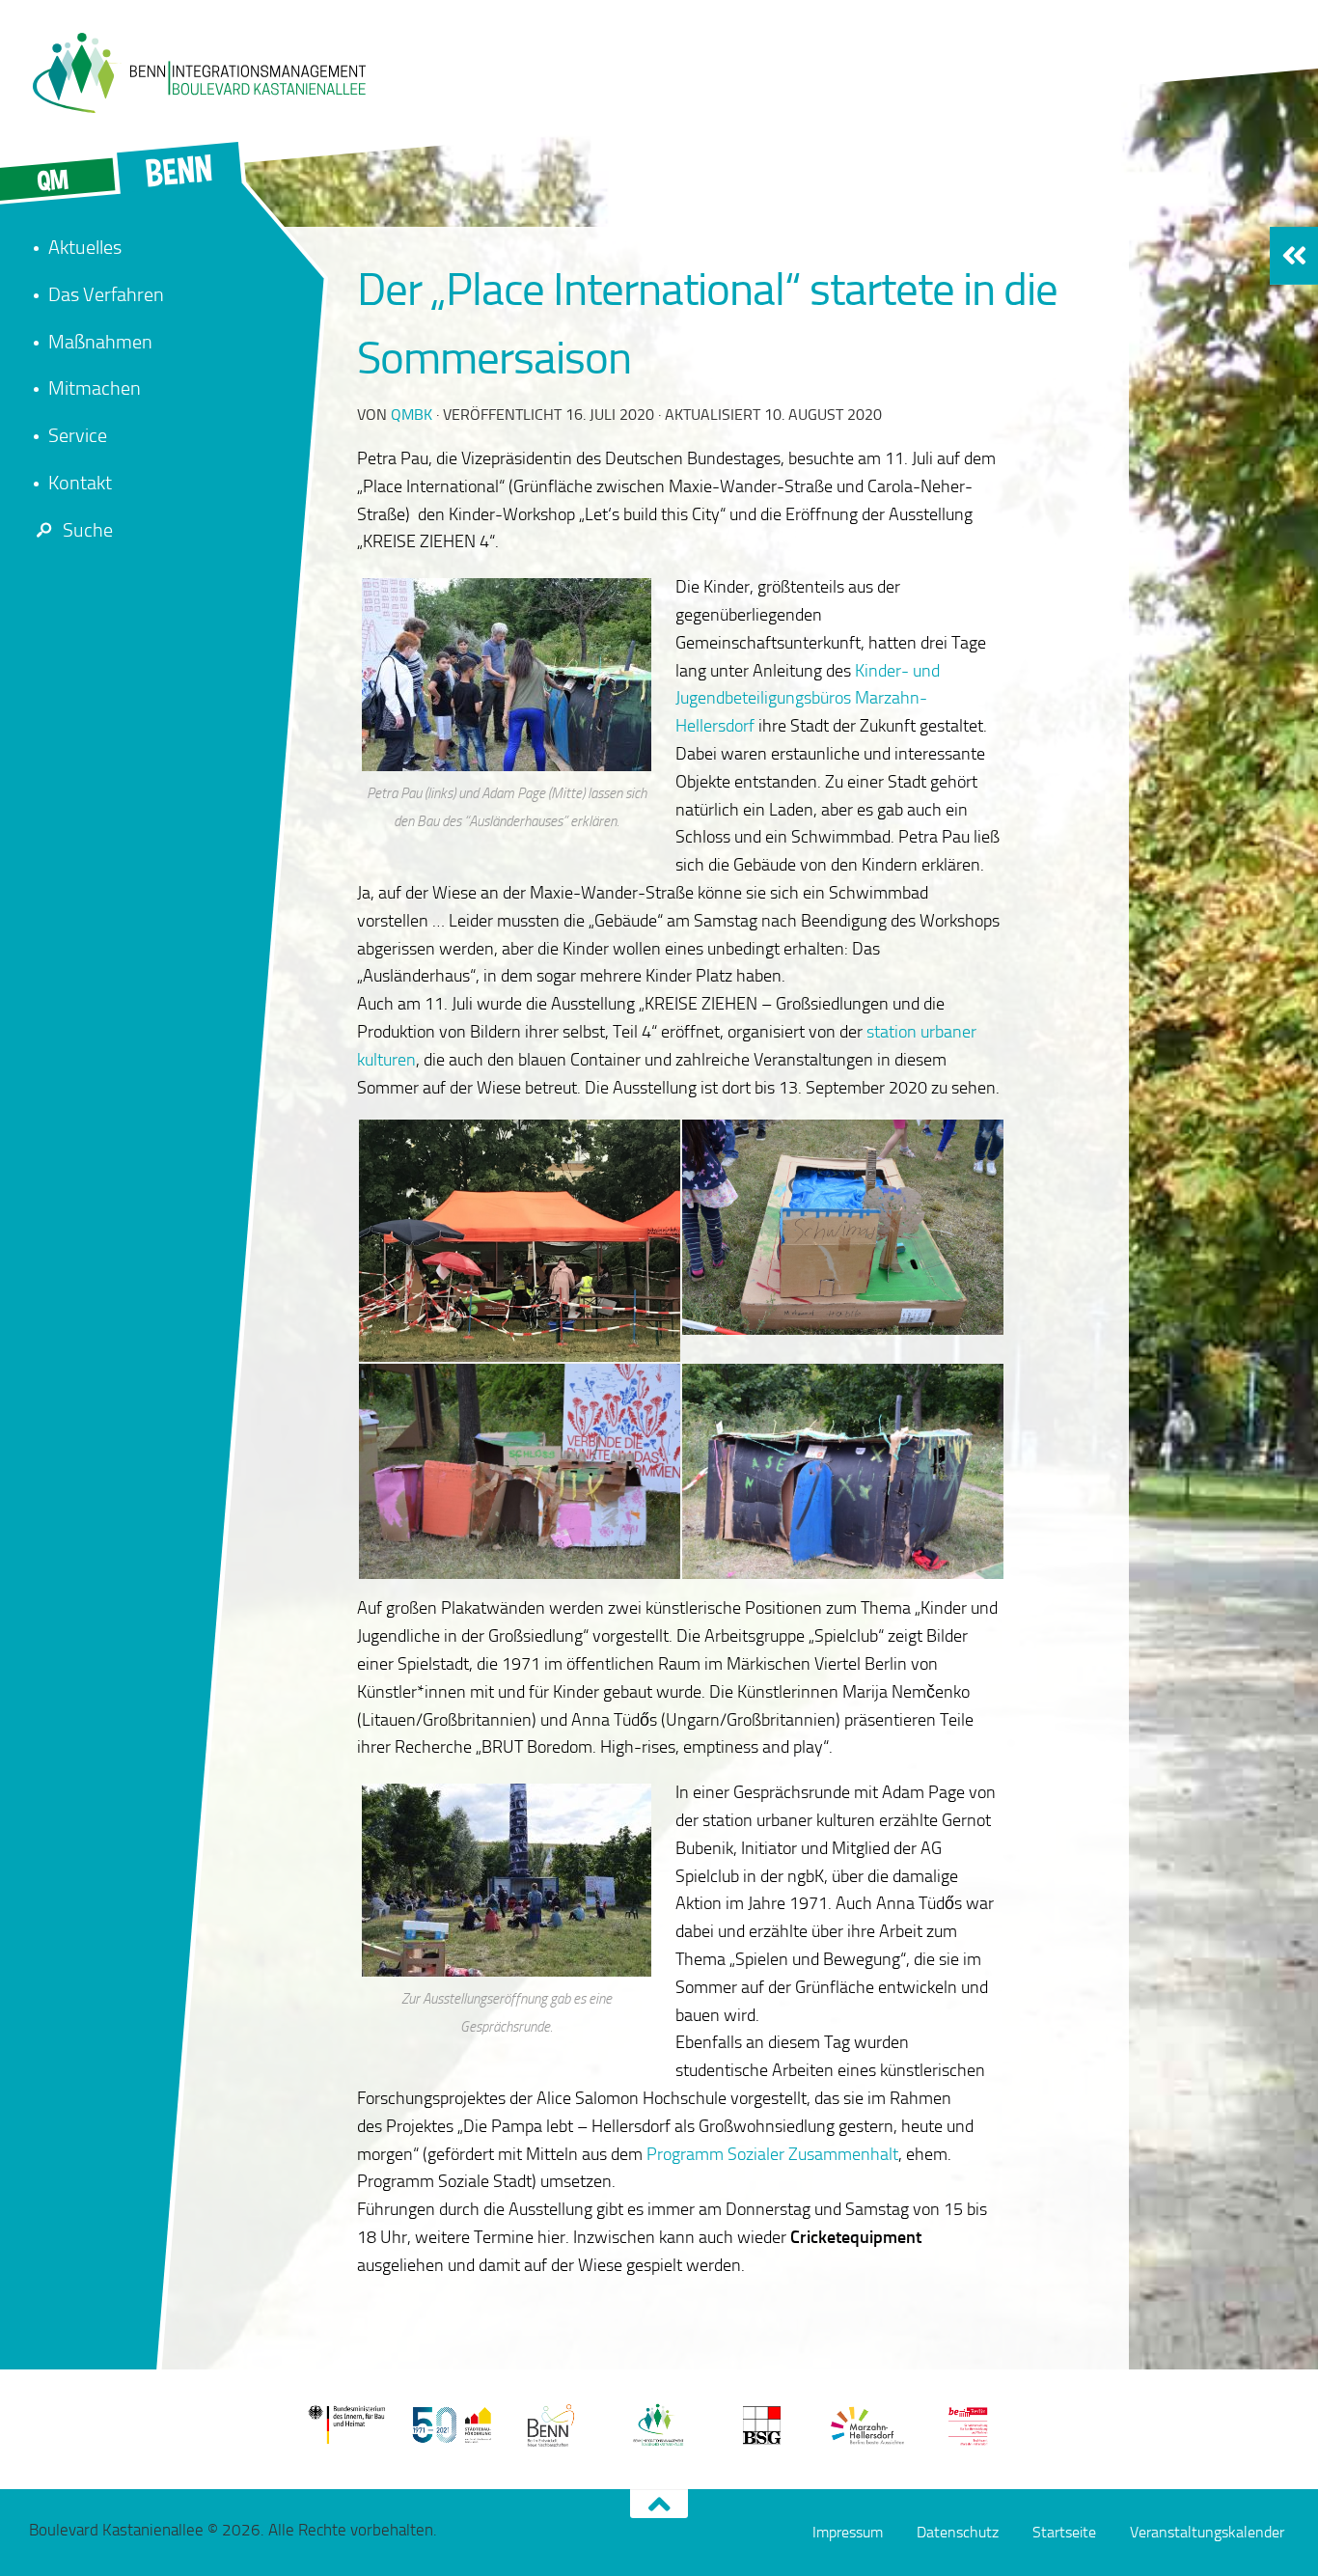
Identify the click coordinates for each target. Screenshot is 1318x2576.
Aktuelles (85, 247)
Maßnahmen (100, 342)
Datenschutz (958, 2532)
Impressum (848, 2532)
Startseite (1064, 2532)
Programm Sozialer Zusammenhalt (772, 2154)
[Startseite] (198, 72)
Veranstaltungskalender (1207, 2532)
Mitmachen (95, 388)
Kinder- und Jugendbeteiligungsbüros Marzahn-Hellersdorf (808, 699)
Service (78, 435)
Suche (88, 530)
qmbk (412, 415)
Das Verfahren (106, 294)
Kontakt (80, 483)
